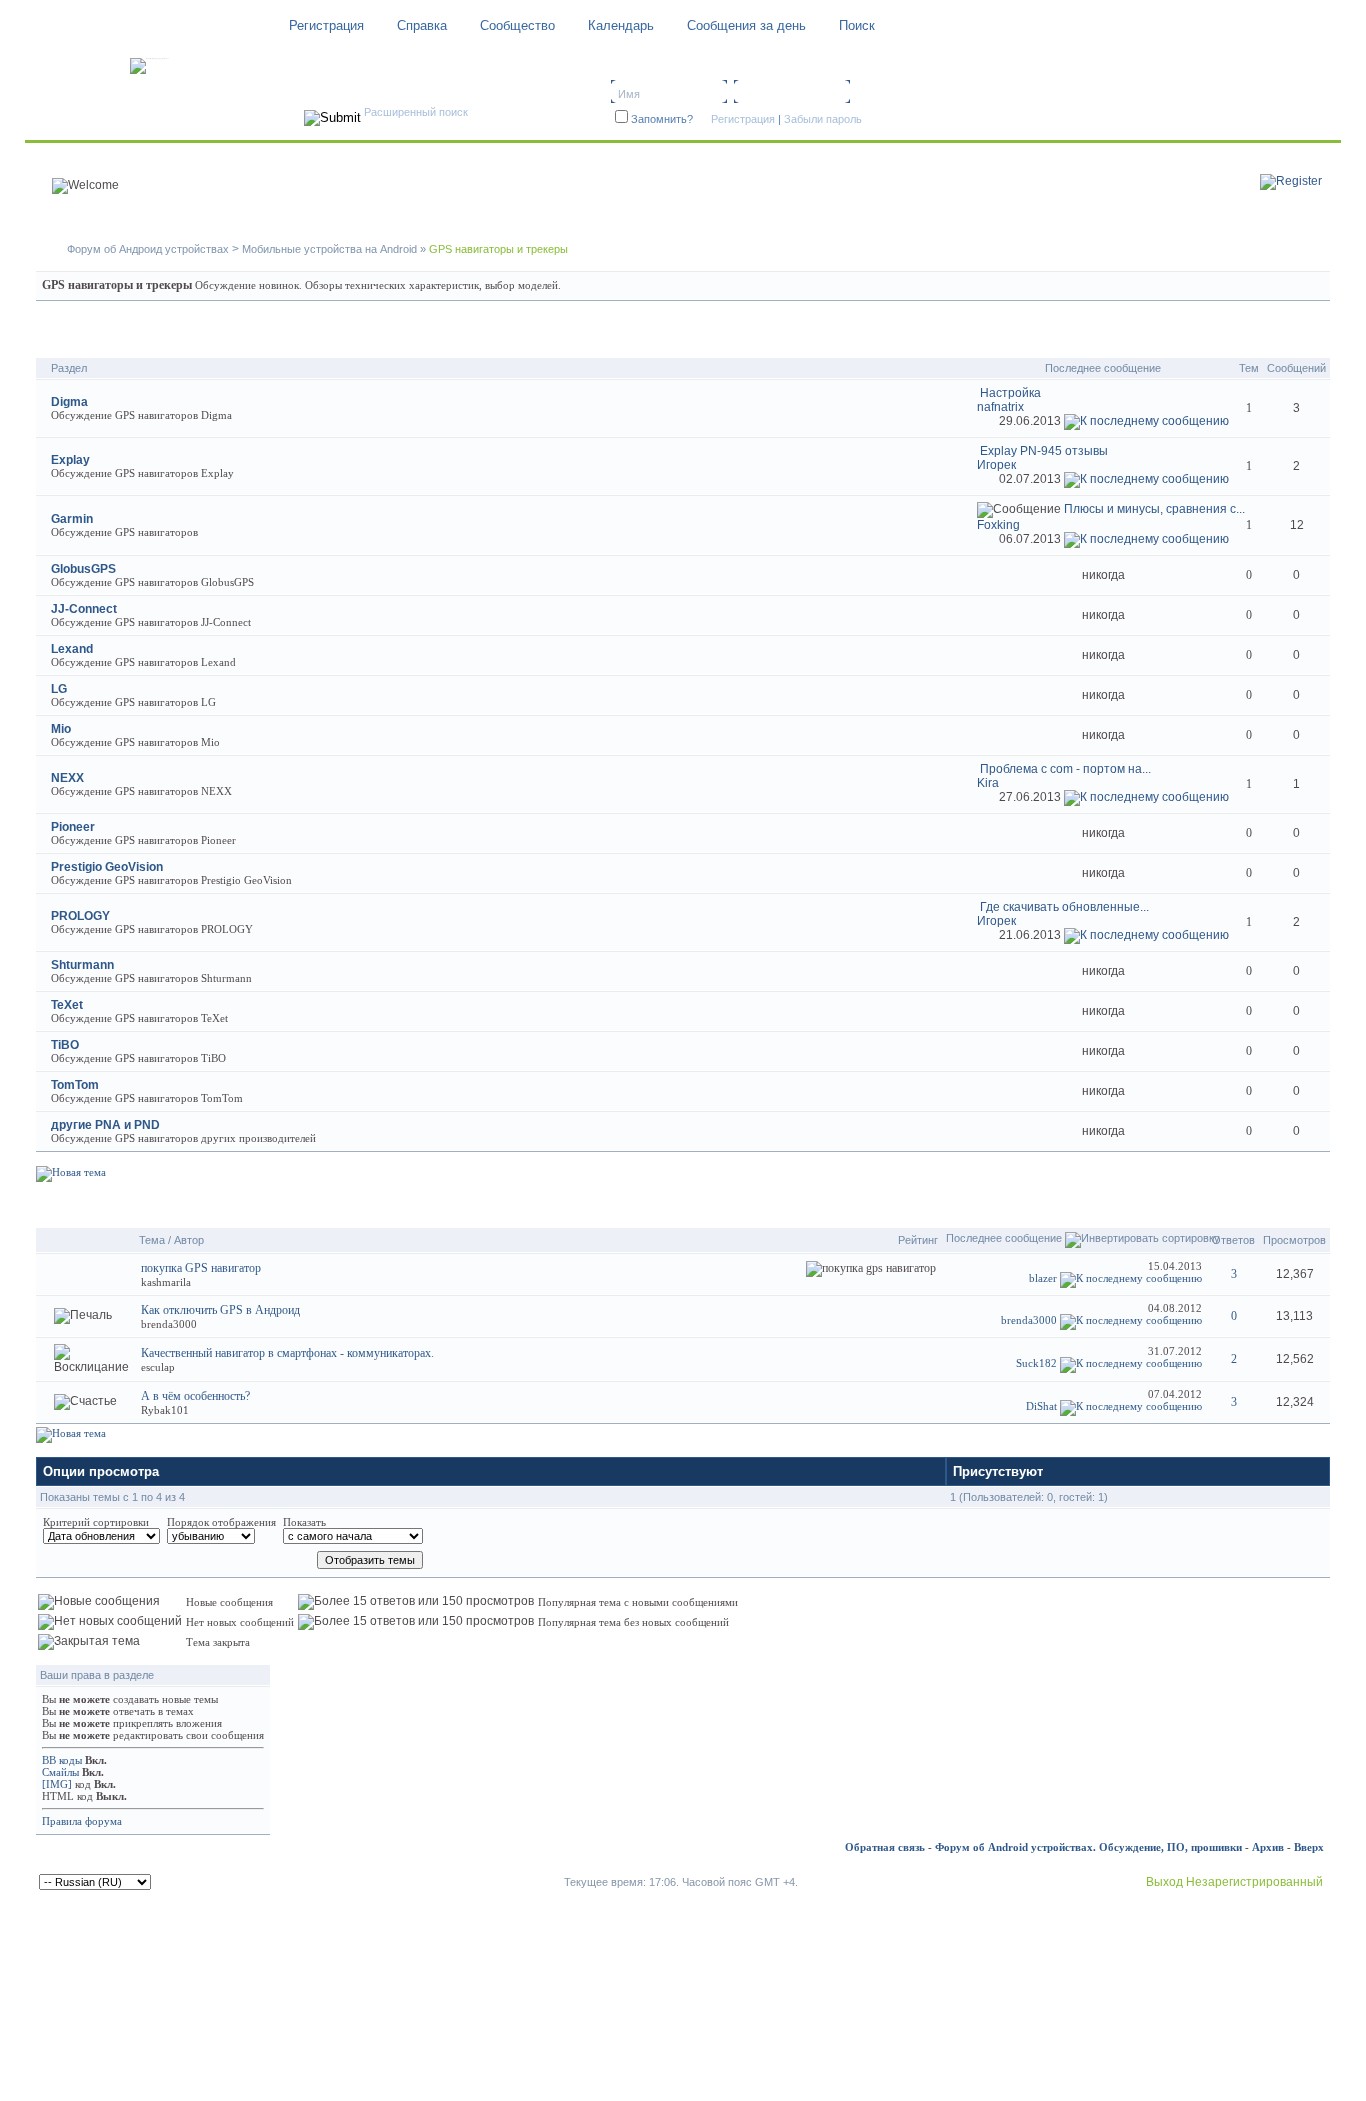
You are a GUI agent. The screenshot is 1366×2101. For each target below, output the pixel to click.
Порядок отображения (221, 1522)
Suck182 (1036, 1363)
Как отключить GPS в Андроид (220, 1310)
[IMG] (57, 1784)
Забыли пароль (823, 119)
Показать (304, 1522)
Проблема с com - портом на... (1065, 769)
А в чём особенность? (195, 1396)
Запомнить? (662, 119)
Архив (1268, 1847)
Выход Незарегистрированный (1234, 1882)
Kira (988, 783)
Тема (152, 1240)
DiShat (1041, 1406)
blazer (1043, 1278)
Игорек (996, 465)
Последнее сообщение (1004, 1238)
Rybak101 (165, 1410)
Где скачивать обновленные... (1064, 907)
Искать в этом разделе (1251, 335)
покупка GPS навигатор (201, 1268)
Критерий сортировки (96, 1522)
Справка (422, 25)
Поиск (857, 25)
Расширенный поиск (416, 112)
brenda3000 (169, 1324)
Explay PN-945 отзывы (1044, 451)
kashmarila (166, 1282)
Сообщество (517, 25)
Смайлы (60, 1772)
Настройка (1010, 393)
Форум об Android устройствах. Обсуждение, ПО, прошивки (1088, 1847)
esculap (158, 1367)
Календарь (621, 25)
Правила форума (82, 1821)
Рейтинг (918, 1240)
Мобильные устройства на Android (329, 249)
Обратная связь (885, 1847)
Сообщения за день (746, 25)
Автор (189, 1240)
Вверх (1309, 1847)
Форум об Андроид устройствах (148, 249)
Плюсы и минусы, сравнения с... (1154, 509)
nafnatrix (1000, 407)
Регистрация (326, 25)
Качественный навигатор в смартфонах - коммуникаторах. (287, 1353)
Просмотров (1294, 1240)
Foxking (998, 525)
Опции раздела (1107, 1205)
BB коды (62, 1760)
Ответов (1233, 1240)
